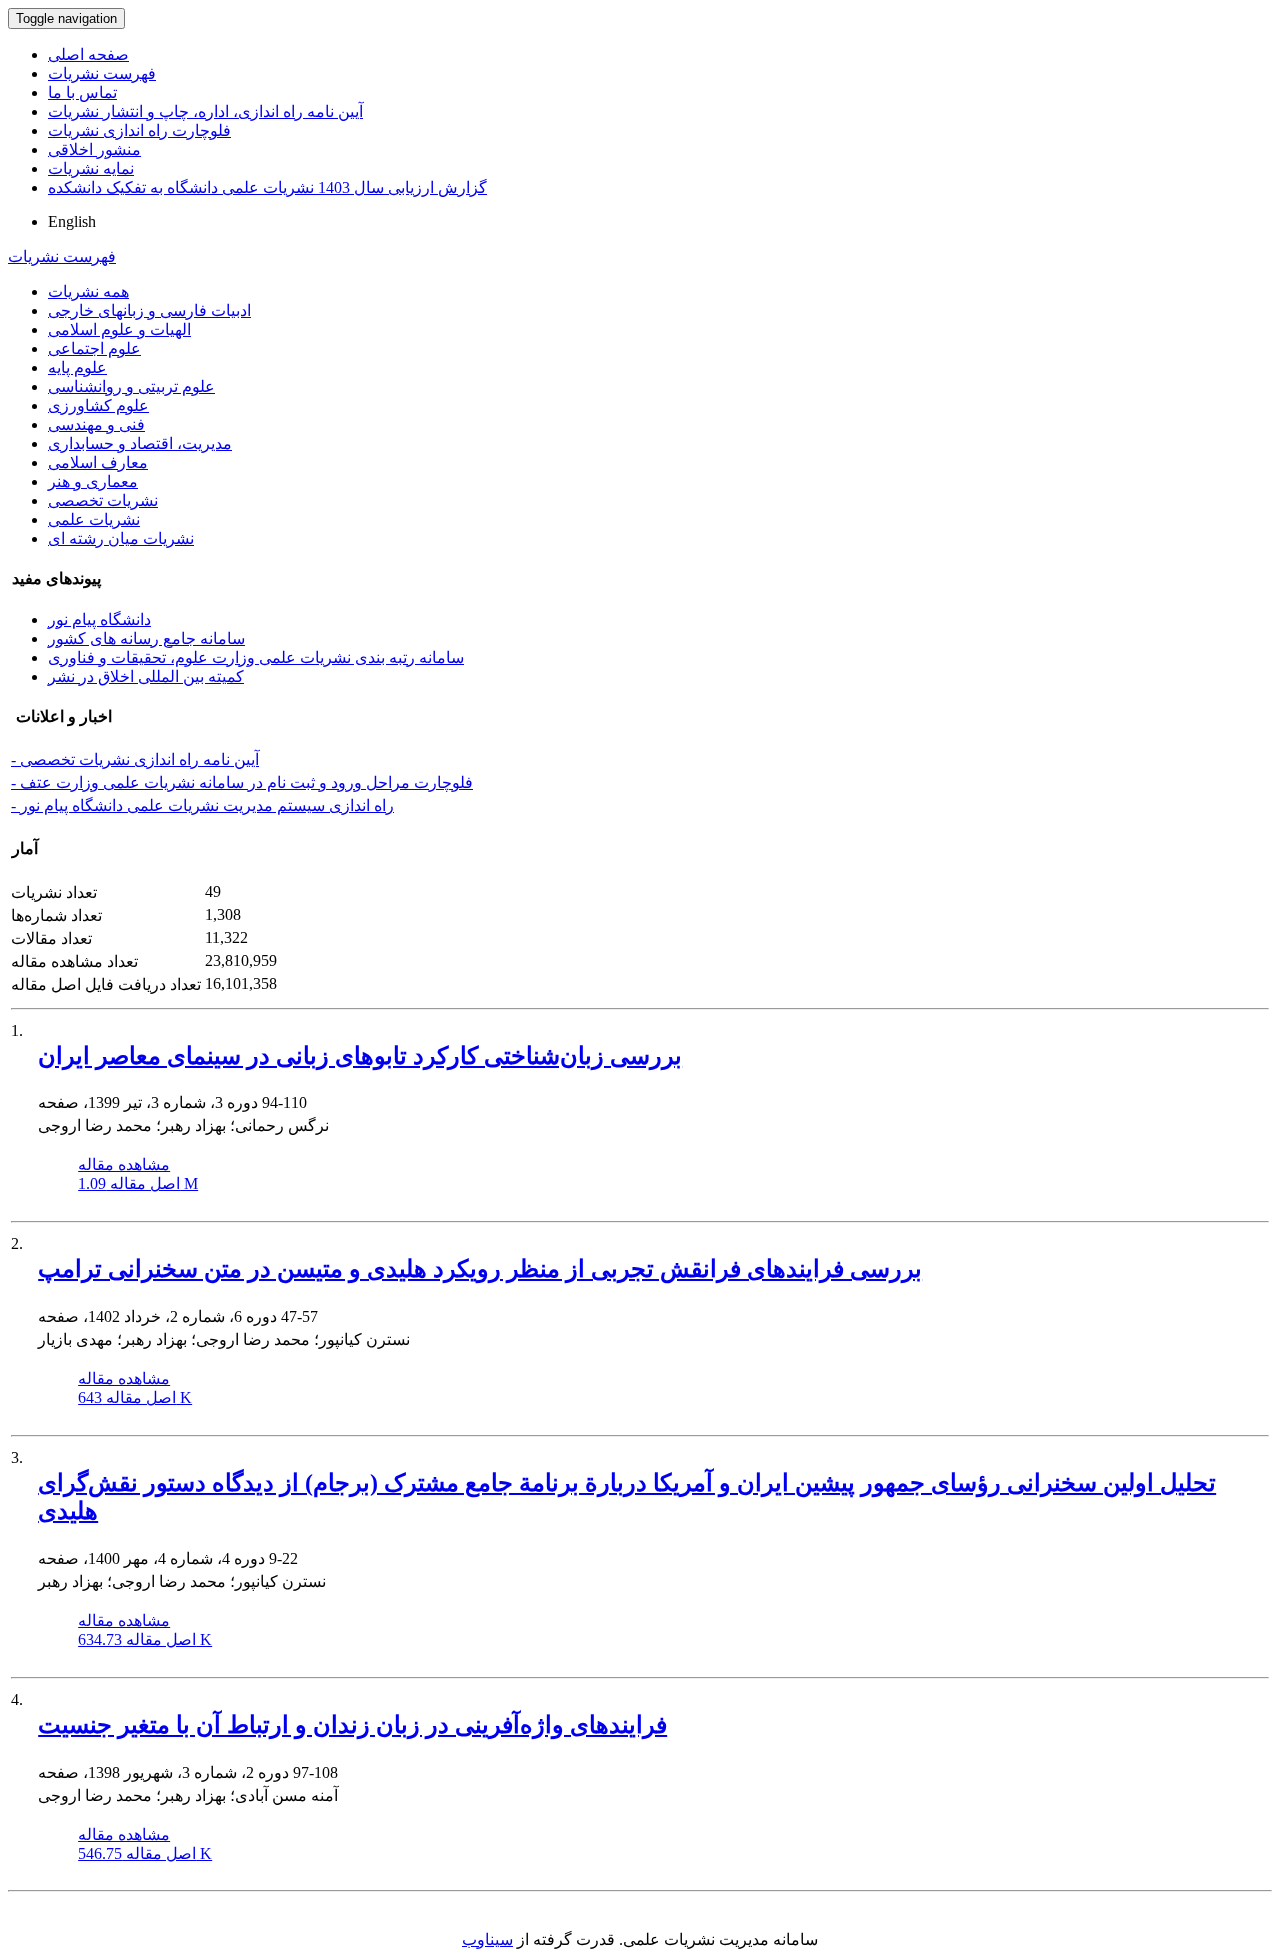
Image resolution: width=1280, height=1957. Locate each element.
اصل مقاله (138, 1183)
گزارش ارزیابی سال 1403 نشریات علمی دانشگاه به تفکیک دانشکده (267, 187)
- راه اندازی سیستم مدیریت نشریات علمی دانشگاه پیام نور (202, 805)
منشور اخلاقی (94, 149)
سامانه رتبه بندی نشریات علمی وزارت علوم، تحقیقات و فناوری (256, 657)
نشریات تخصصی (103, 500)
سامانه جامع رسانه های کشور (146, 638)
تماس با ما (82, 92)
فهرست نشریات (102, 73)
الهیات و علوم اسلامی (119, 329)
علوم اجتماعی (94, 348)
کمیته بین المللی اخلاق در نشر (146, 676)
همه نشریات (88, 291)
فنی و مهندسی (96, 424)
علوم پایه (77, 367)
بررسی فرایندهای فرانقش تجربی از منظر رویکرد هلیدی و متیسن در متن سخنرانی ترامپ (480, 1269)
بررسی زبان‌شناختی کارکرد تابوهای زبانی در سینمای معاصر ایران (360, 1056)
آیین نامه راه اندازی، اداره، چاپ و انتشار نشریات (205, 111)
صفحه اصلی (88, 54)
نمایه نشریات (91, 168)
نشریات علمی (94, 519)
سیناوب (487, 1939)
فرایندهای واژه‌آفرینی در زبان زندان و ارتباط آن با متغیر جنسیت (352, 1725)
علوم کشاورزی (98, 405)
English (72, 221)
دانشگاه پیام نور (99, 619)
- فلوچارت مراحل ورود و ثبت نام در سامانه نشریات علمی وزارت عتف (242, 782)
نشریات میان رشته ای (121, 538)
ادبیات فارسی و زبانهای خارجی (149, 310)
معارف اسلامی (98, 462)
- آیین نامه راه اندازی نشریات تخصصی (135, 759)
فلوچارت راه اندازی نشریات (139, 130)
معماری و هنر (93, 481)
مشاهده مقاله (124, 1164)
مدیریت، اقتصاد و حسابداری (140, 443)
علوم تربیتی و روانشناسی (131, 386)
